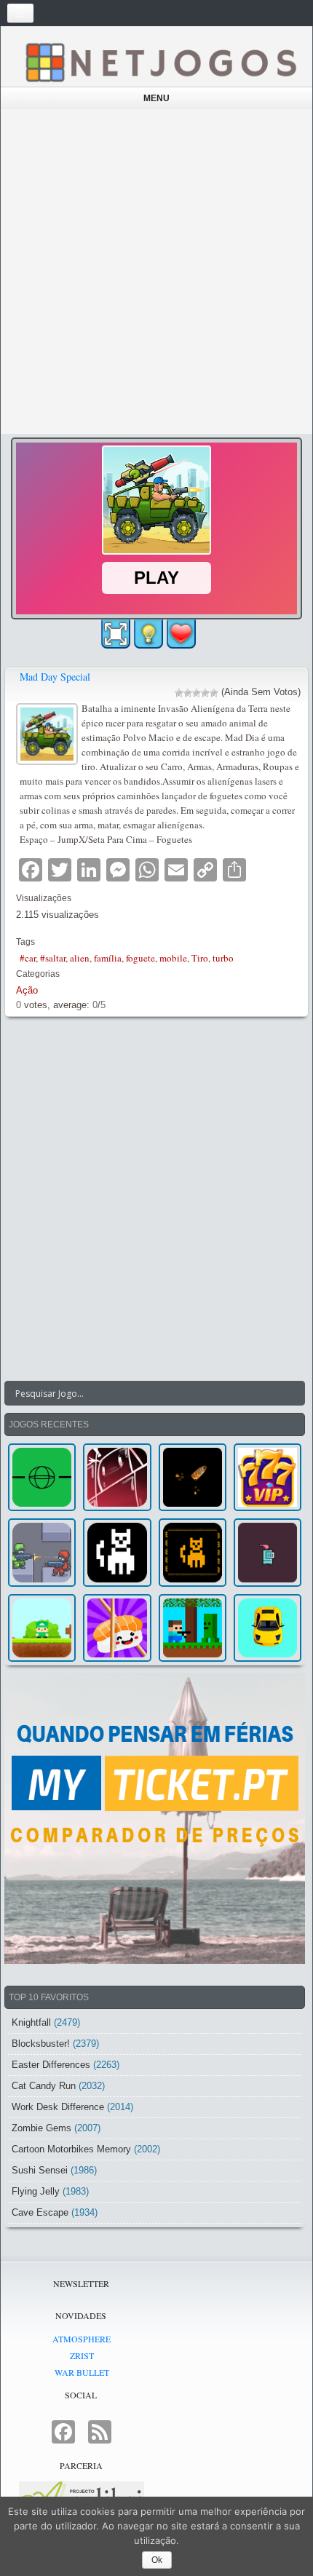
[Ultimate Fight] (42, 1552)
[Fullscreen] (116, 634)
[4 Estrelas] (205, 693)
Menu (156, 98)
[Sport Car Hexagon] (268, 1628)
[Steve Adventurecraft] (193, 1628)
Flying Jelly (36, 2191)
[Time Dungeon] (268, 1552)
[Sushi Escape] (117, 1628)
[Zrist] (117, 1477)
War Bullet (82, 2372)
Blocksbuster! (41, 2044)
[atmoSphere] (42, 1477)
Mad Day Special (55, 677)
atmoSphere (82, 2339)
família (108, 958)
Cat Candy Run (44, 2086)
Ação (27, 990)
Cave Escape (40, 2212)
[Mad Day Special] (49, 733)
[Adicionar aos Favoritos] (181, 633)
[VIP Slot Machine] (268, 1477)
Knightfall (31, 2022)
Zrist (82, 2355)
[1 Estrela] (179, 693)
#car (28, 958)
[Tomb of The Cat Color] (117, 1552)
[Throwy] (42, 1628)
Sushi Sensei (40, 2170)
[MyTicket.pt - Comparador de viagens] (155, 1818)
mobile (173, 958)
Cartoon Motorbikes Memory (71, 2149)
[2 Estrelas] (188, 693)
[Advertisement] (156, 272)
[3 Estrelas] (197, 693)
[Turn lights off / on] (148, 634)
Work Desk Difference (58, 2107)
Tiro (200, 958)
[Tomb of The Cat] (193, 1552)
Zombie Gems (41, 2128)
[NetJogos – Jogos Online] (160, 62)
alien (80, 958)
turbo (223, 958)
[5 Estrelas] (214, 693)
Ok (157, 2560)
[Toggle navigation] (20, 13)
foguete (140, 958)
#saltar (53, 958)
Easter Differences (51, 2065)
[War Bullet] (193, 1477)
